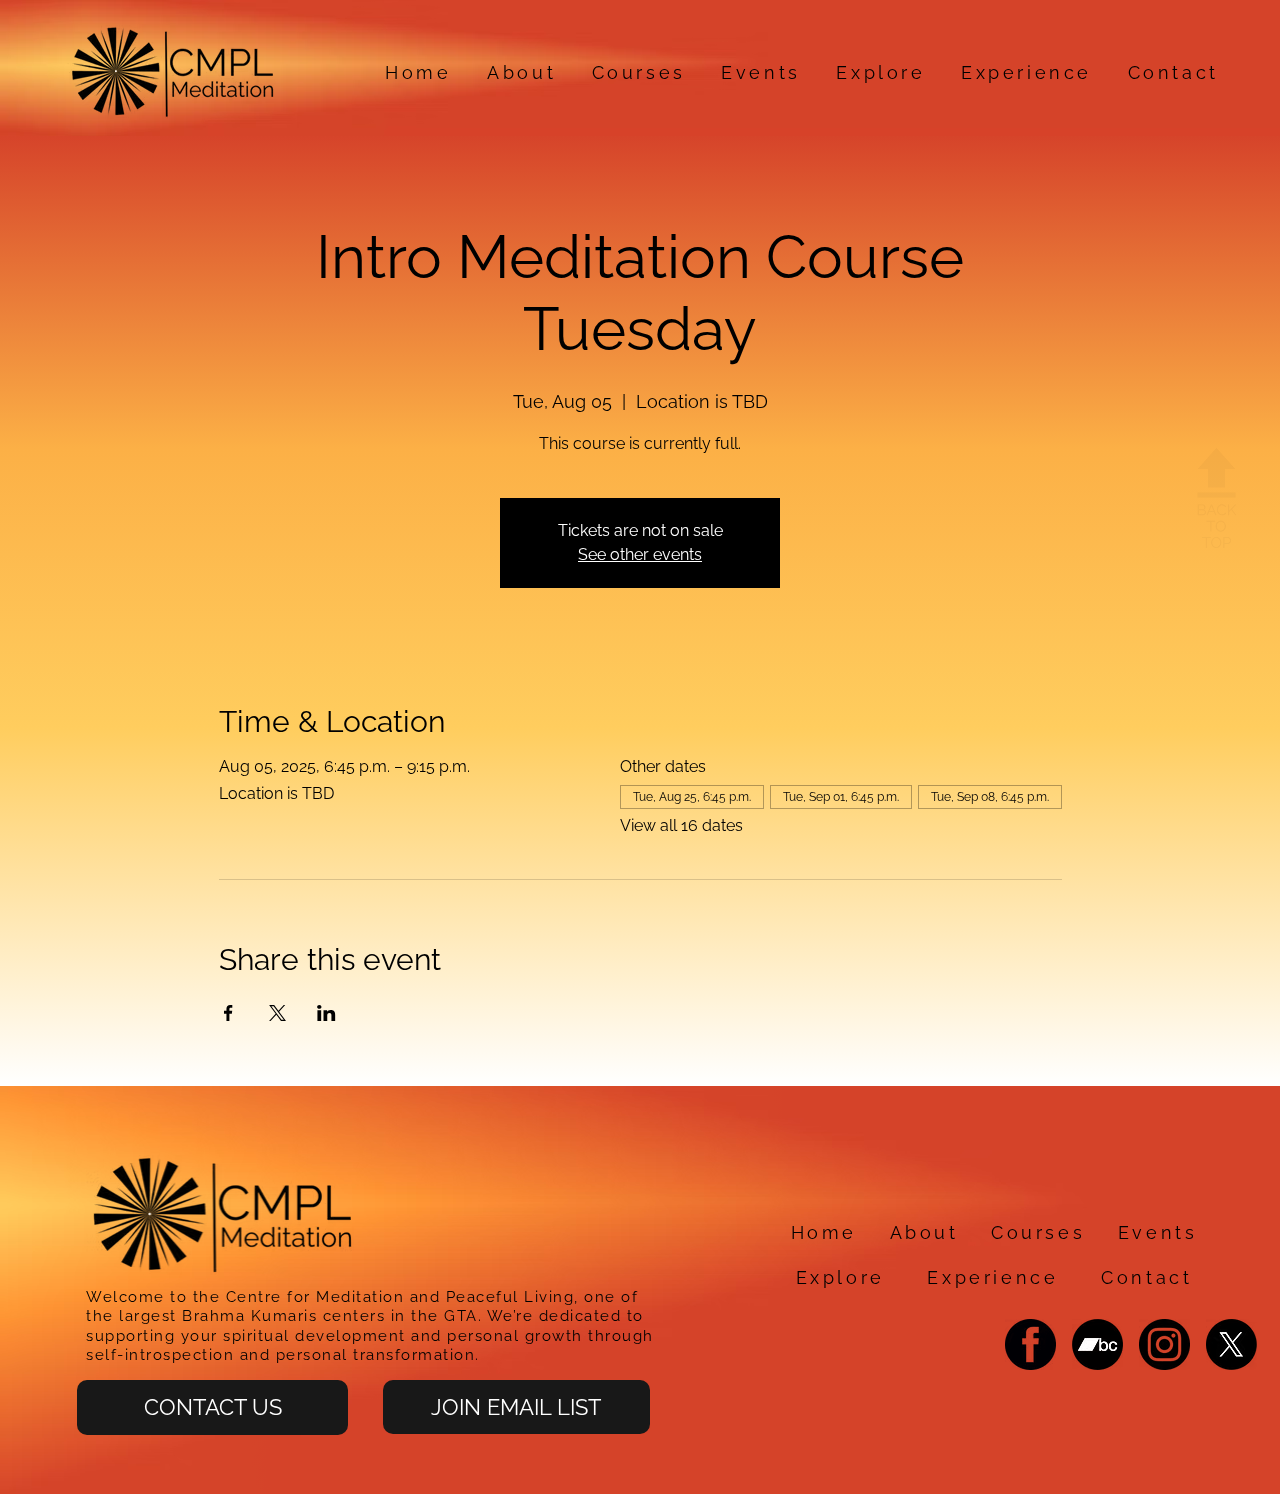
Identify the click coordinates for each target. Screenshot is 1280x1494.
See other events (640, 554)
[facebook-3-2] (1030, 1344)
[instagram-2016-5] (1164, 1344)
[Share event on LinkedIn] (326, 1013)
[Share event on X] (277, 1013)
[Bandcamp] (1097, 1344)
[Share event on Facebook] (228, 1013)
